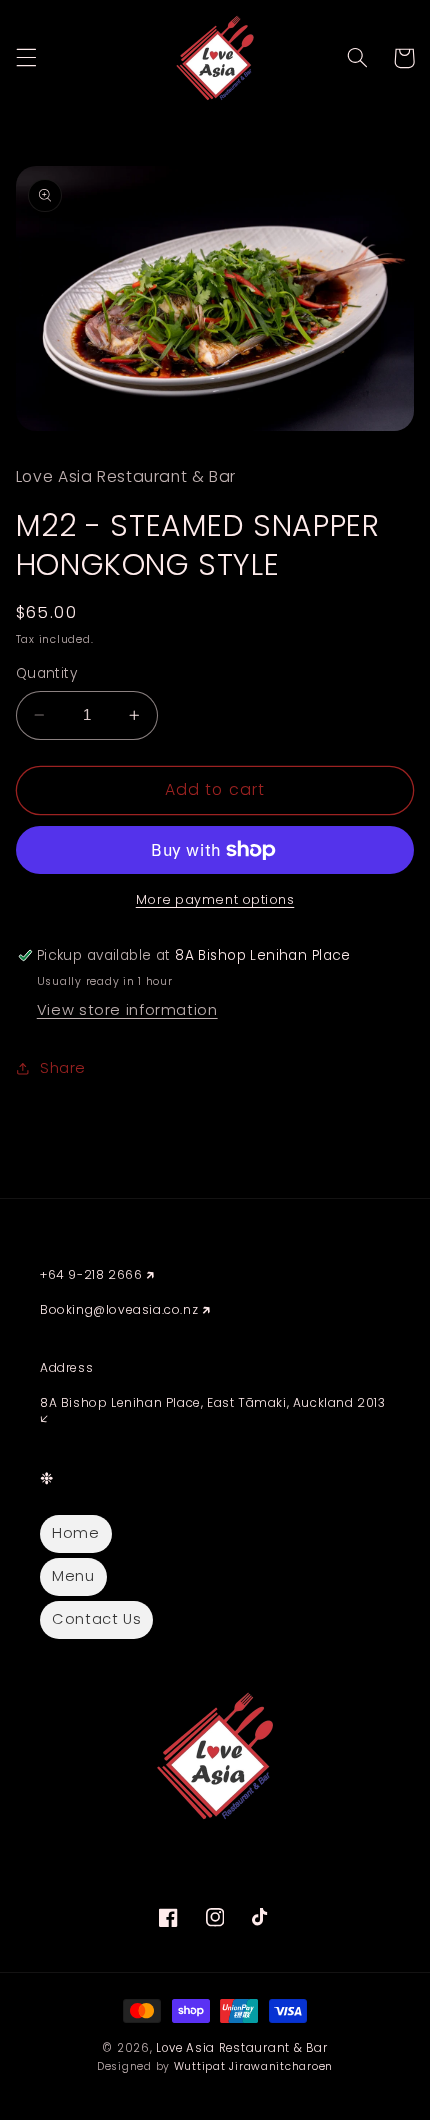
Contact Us (96, 1619)
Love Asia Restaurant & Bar (241, 2048)
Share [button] (63, 1068)
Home (76, 1533)
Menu (73, 1576)
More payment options (215, 899)
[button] (26, 58)
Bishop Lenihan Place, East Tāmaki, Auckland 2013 (221, 1402)
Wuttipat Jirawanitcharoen (253, 2066)
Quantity (46, 673)
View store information (127, 1010)
